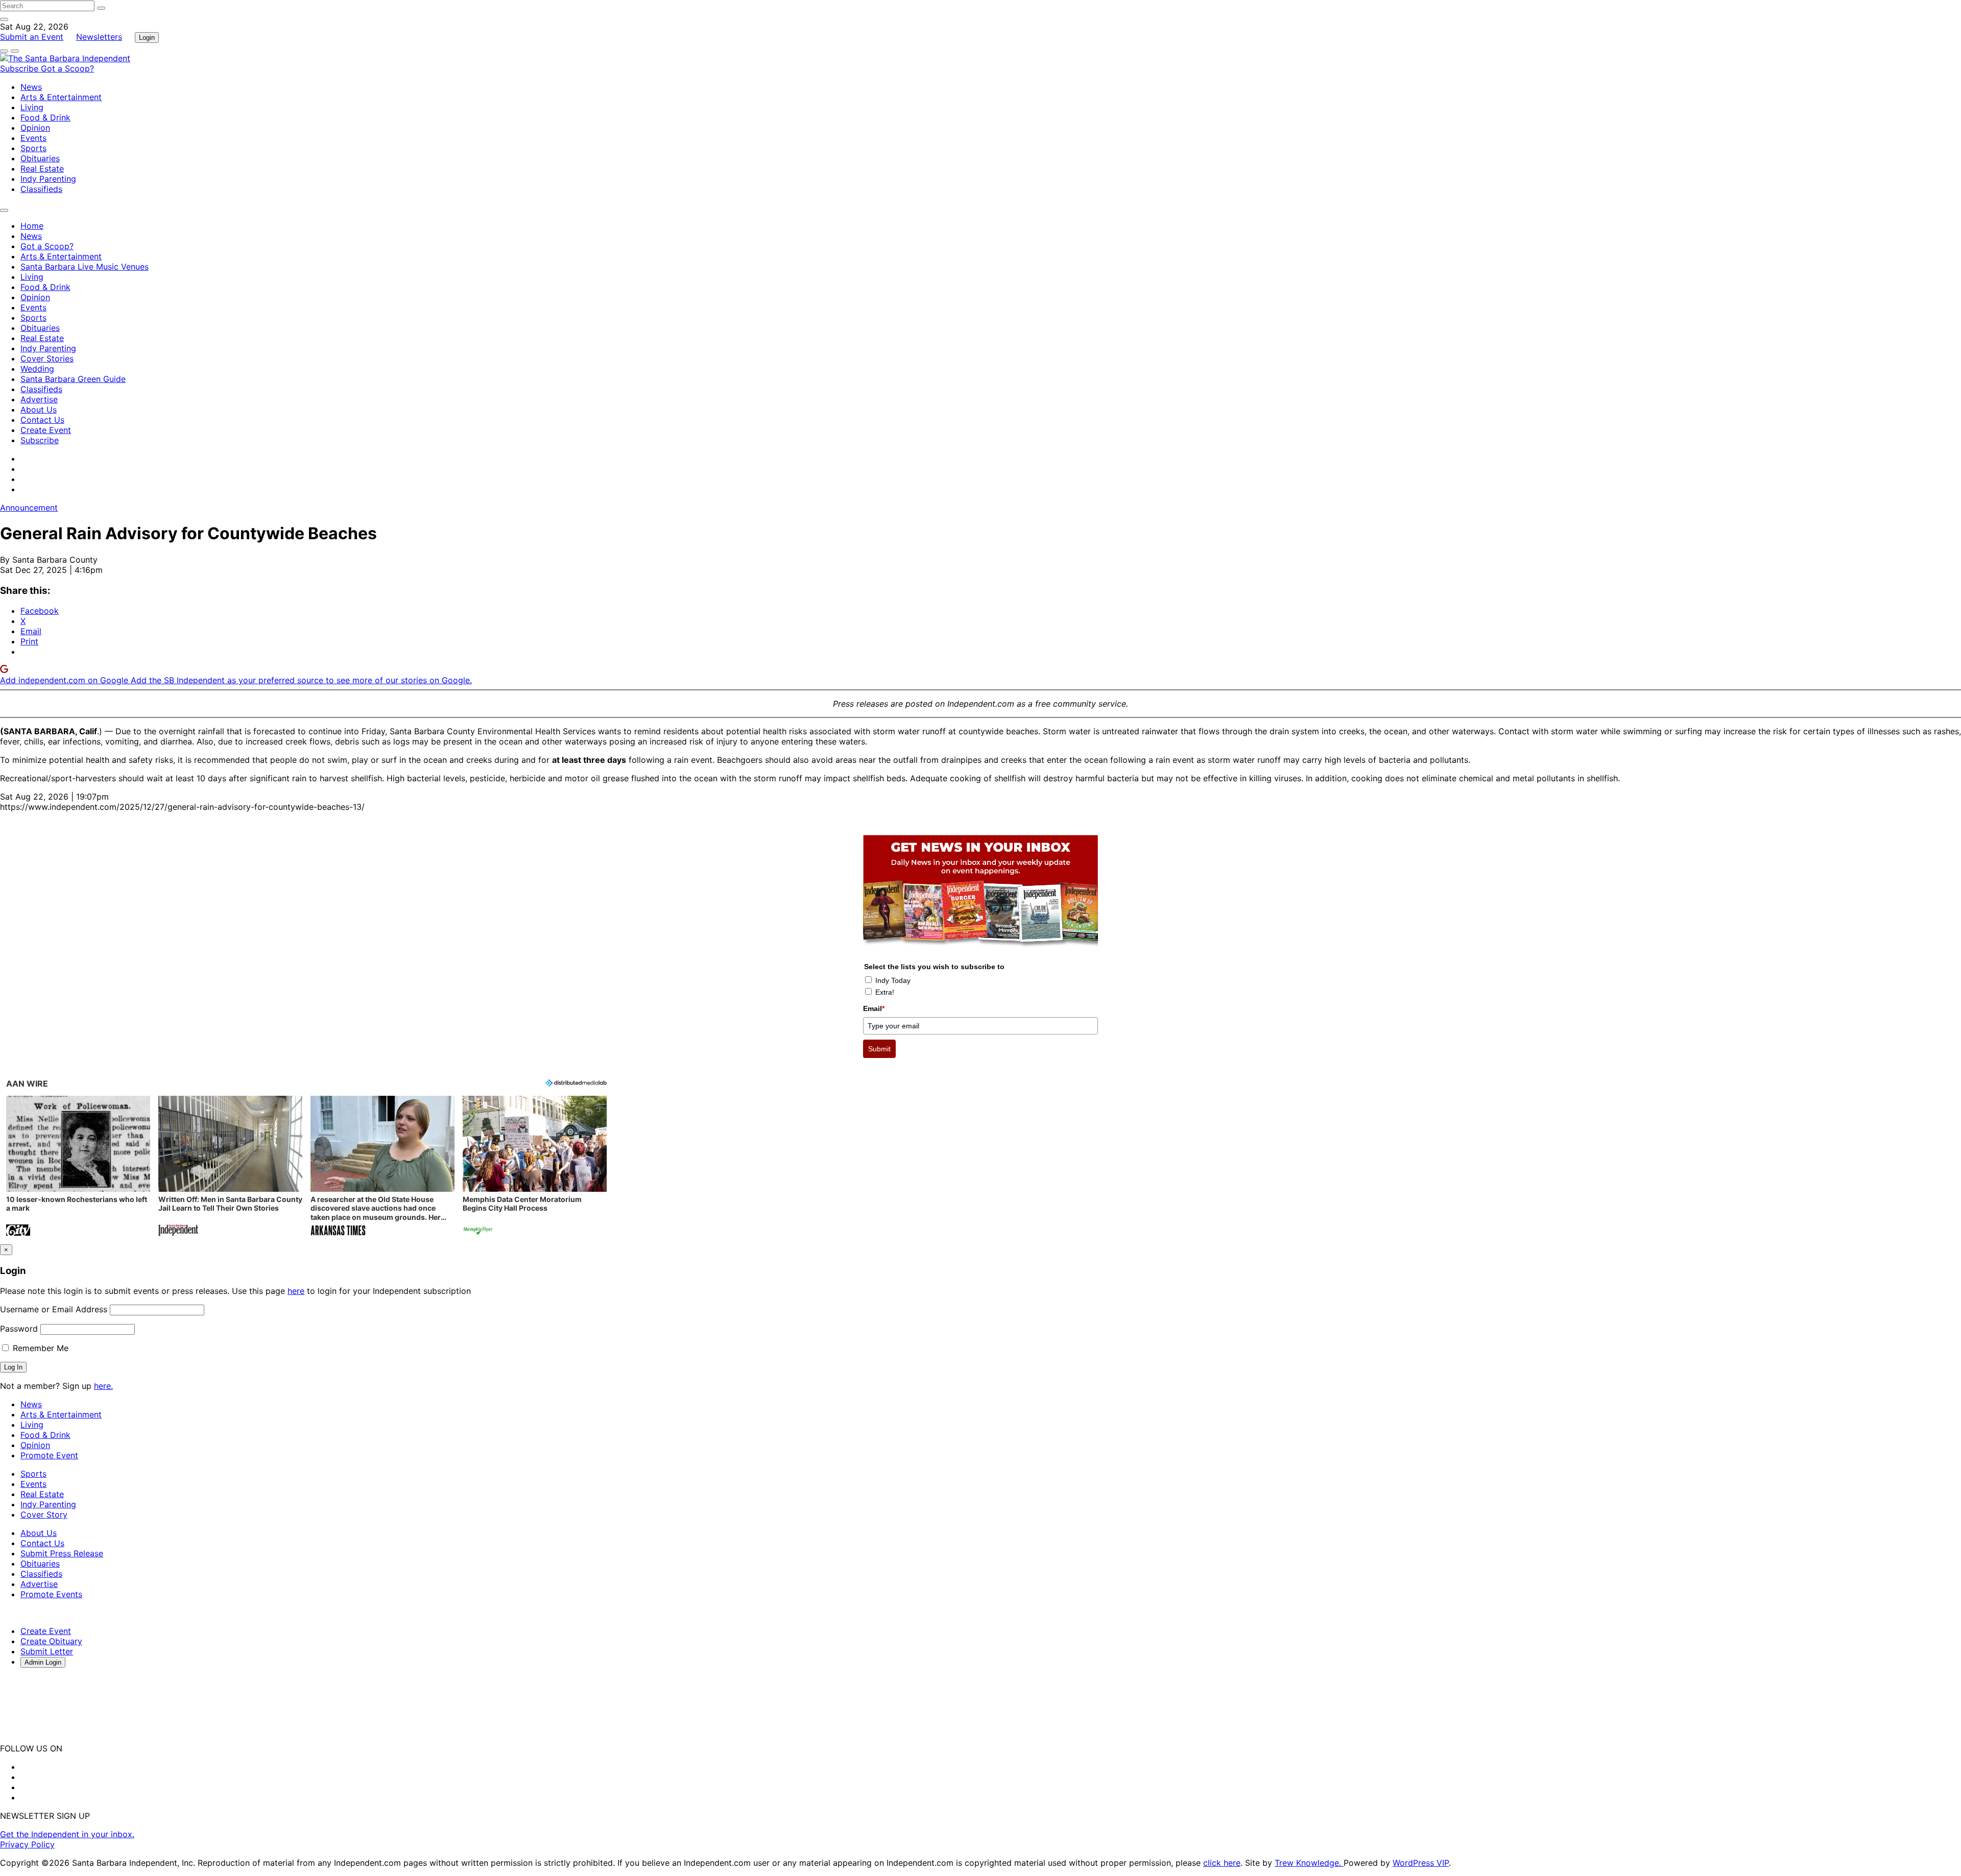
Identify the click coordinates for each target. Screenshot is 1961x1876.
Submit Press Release (62, 1553)
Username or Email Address (54, 1309)
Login (147, 38)
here (296, 1291)
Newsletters (99, 37)
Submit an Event (32, 37)
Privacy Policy (27, 1844)
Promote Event (49, 1455)
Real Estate (42, 169)
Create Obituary (51, 1641)
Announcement (29, 508)
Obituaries (40, 158)
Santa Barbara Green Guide (73, 379)
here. (103, 1386)
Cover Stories (47, 358)
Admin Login (43, 1662)
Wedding (37, 369)
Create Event (46, 430)
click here (1222, 1863)
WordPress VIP (1421, 1863)
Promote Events (51, 1594)
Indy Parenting (48, 179)
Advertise (39, 399)
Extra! (885, 992)
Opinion (35, 128)
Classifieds (41, 189)
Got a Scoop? (67, 68)
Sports (33, 148)
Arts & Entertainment (61, 97)
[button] (78, 1167)
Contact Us (42, 420)
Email (874, 1008)
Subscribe (20, 68)
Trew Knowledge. (1309, 1863)
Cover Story (44, 1514)
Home (32, 226)
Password (19, 1329)
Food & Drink (45, 117)
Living (32, 107)
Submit (879, 1049)
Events (33, 138)
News (31, 87)
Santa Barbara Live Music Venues (85, 267)
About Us (39, 410)
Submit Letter (47, 1651)
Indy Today (893, 980)
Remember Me (39, 1348)
